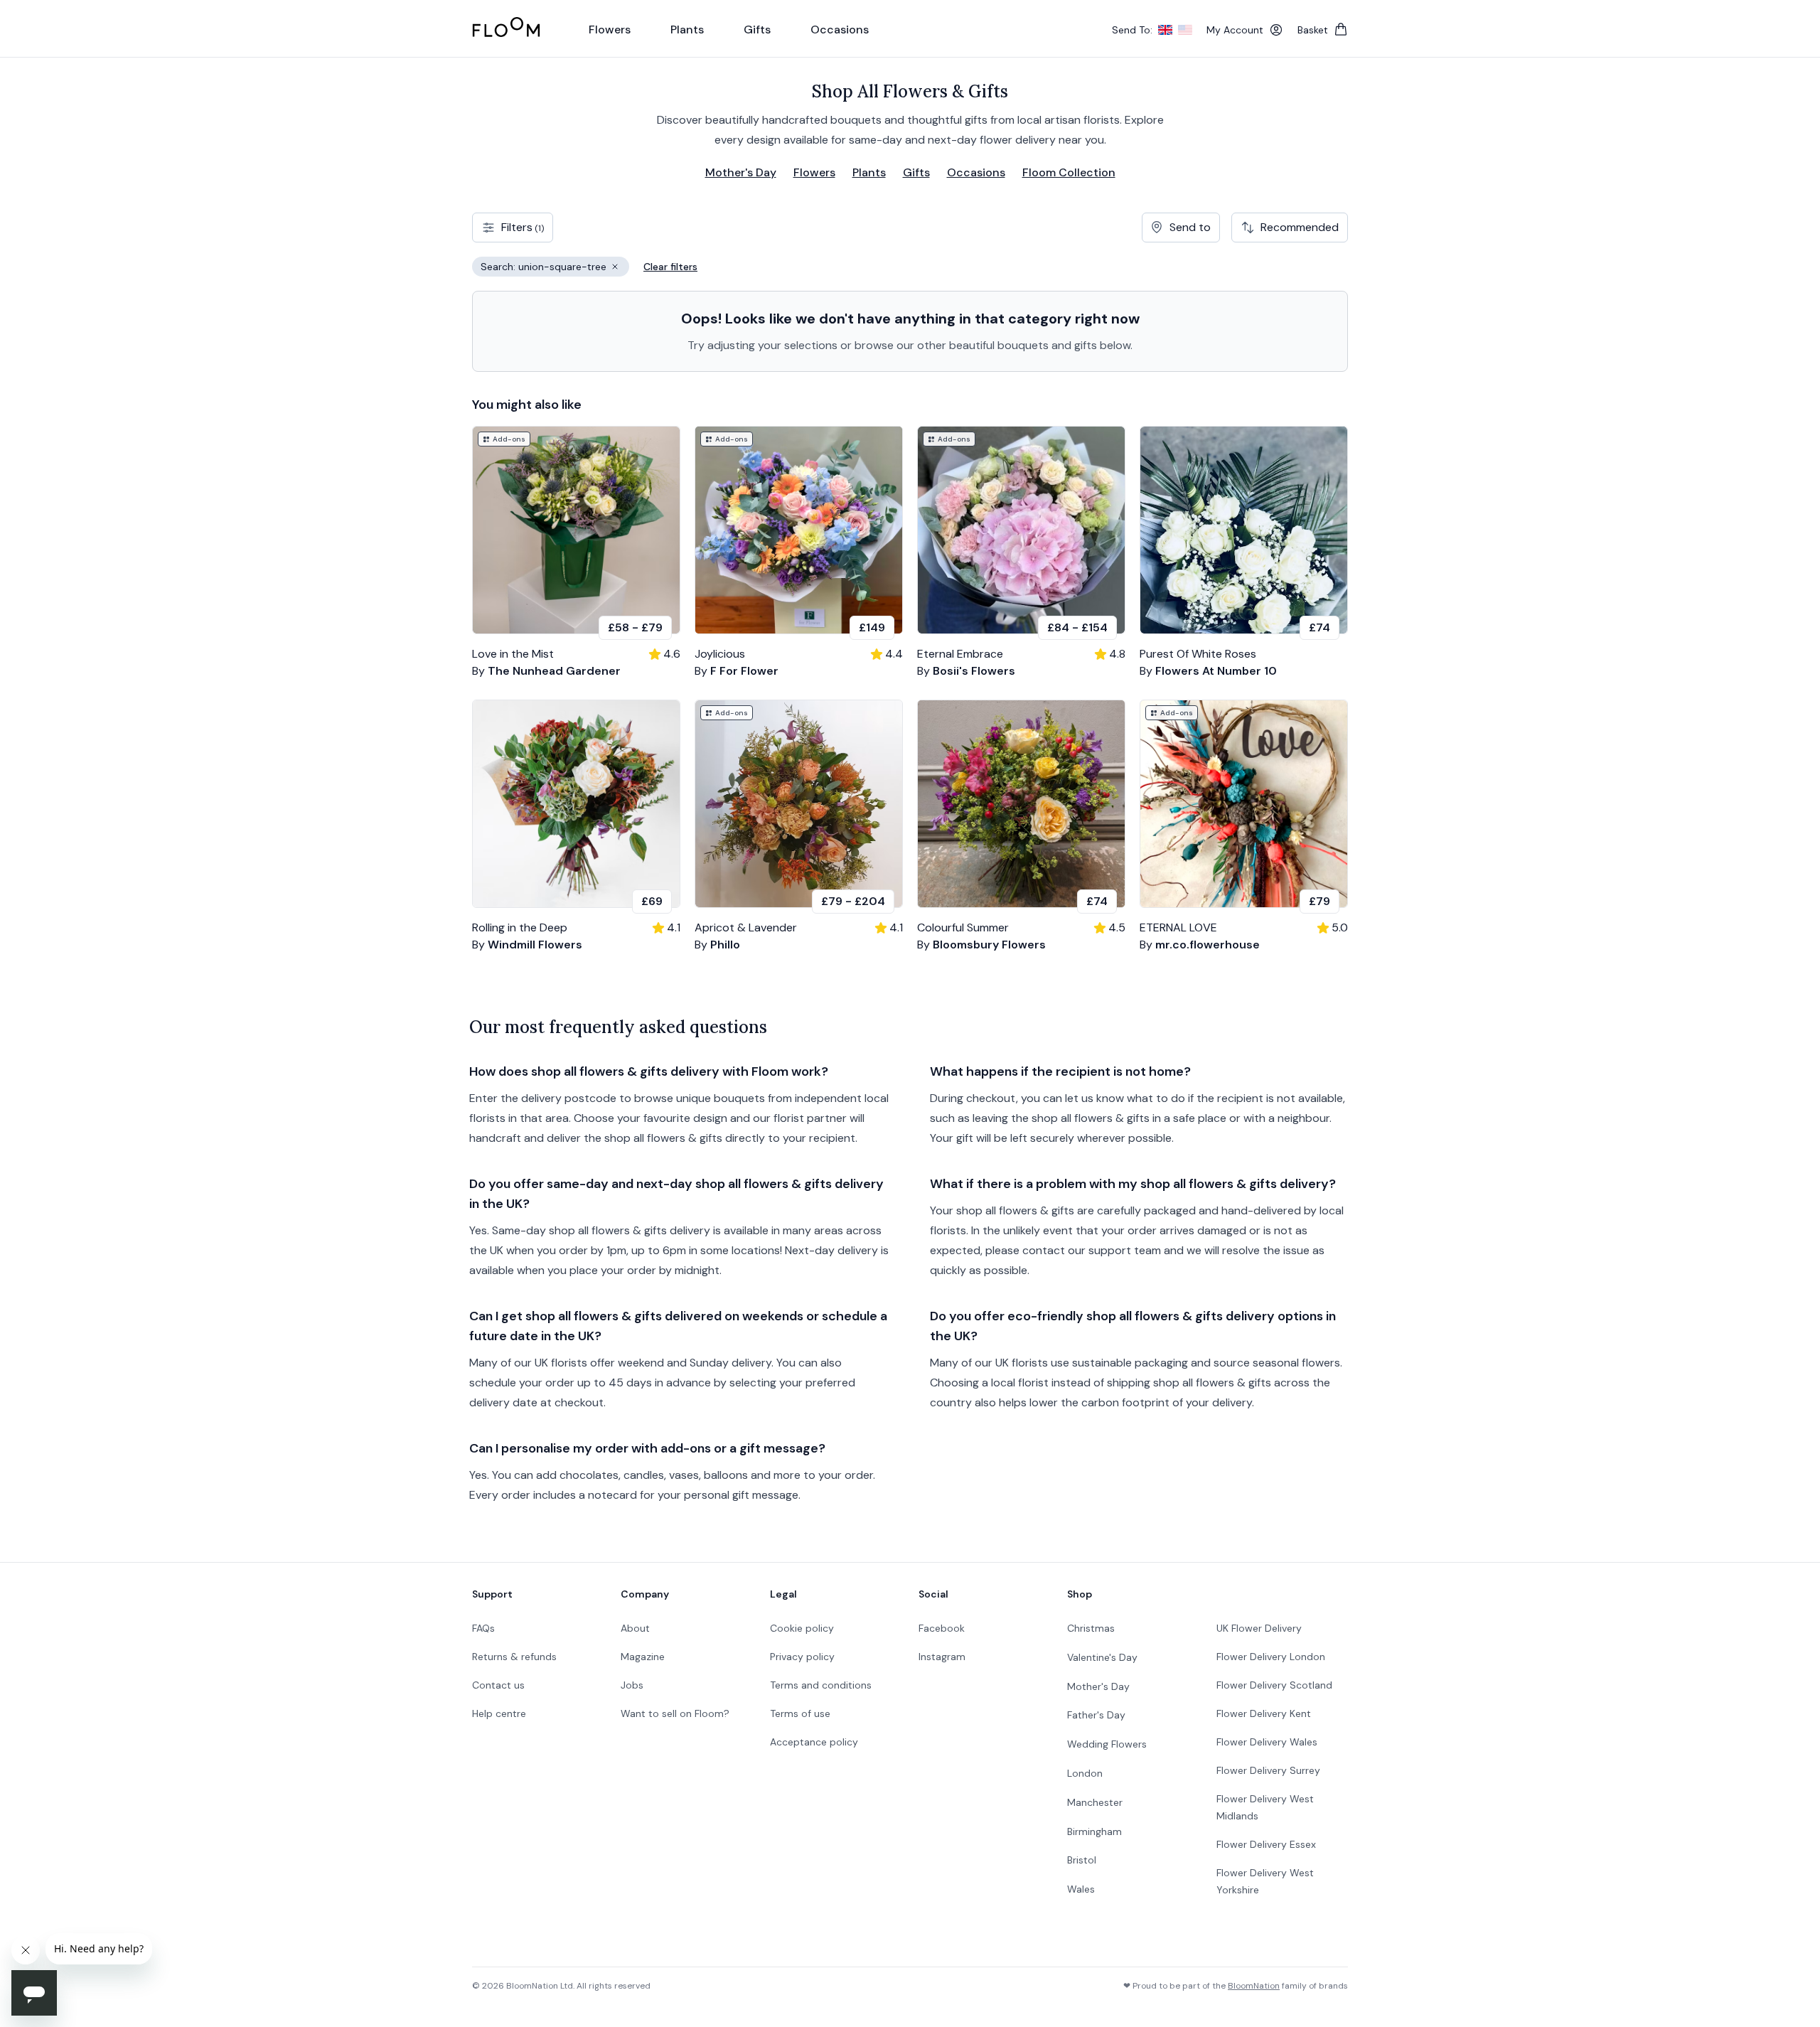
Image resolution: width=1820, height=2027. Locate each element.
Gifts (916, 172)
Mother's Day (741, 172)
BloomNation (1254, 1986)
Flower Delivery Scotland (1274, 1685)
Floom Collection (1069, 172)
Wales (1081, 1889)
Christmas (1091, 1628)
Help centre (499, 1713)
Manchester (1095, 1802)
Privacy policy (802, 1657)
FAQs (483, 1628)
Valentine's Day (1102, 1657)
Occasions (976, 172)
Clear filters (670, 267)
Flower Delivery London (1271, 1657)
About (635, 1628)
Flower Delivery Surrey (1268, 1770)
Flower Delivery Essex (1266, 1844)
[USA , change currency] (1185, 30)
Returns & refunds (514, 1657)
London (1085, 1773)
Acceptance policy (814, 1742)
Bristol (1082, 1860)
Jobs (632, 1685)
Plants (869, 172)
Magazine (643, 1657)
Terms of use (800, 1713)
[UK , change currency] (1165, 30)
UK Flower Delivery (1259, 1628)
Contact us (498, 1685)
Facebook (942, 1628)
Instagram (942, 1657)
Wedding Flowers (1107, 1744)
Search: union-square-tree (555, 268)
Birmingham (1094, 1831)
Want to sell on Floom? (675, 1713)
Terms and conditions (821, 1685)
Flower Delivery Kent (1264, 1713)
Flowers (814, 172)
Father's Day (1096, 1715)
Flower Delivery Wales (1267, 1742)
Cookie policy (802, 1628)
